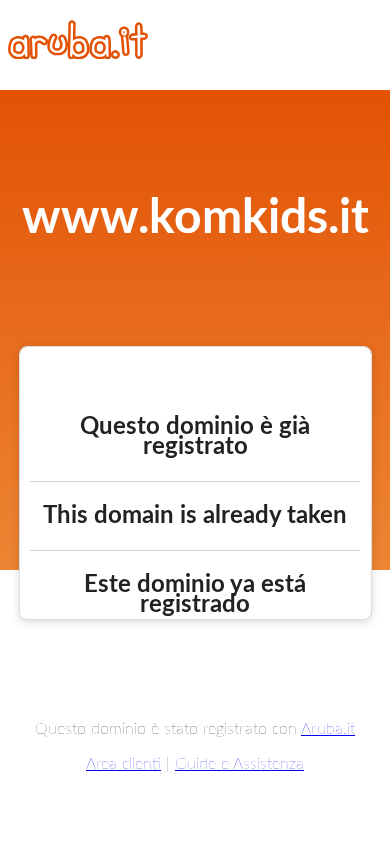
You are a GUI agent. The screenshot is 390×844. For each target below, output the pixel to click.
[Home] (78, 54)
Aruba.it (328, 729)
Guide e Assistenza (239, 764)
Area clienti (123, 764)
